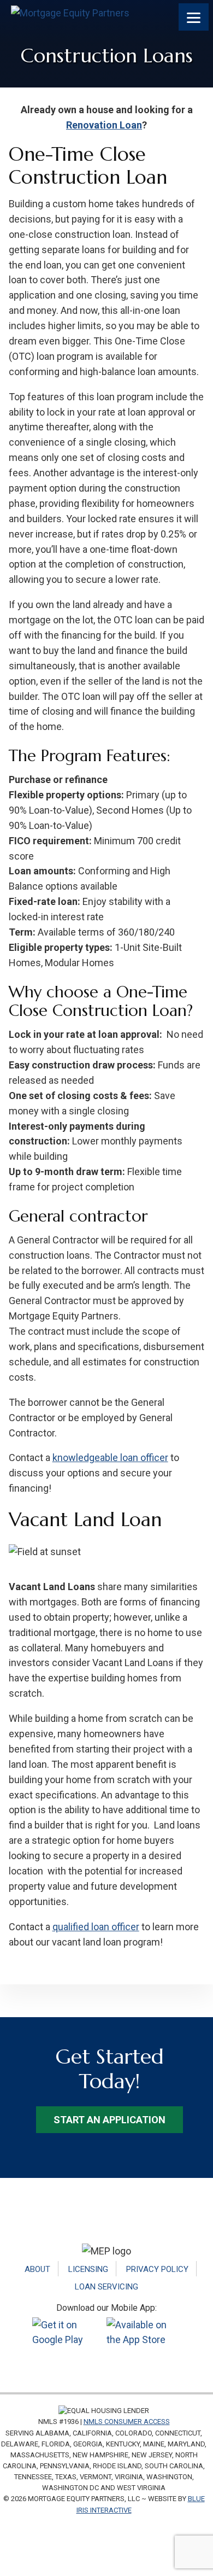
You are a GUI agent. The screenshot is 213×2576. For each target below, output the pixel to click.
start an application (110, 2120)
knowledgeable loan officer (110, 1458)
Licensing (88, 2269)
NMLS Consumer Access (127, 2422)
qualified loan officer (96, 1927)
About (37, 2269)
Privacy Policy (157, 2269)
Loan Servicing (106, 2287)
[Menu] (194, 17)
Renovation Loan (104, 125)
